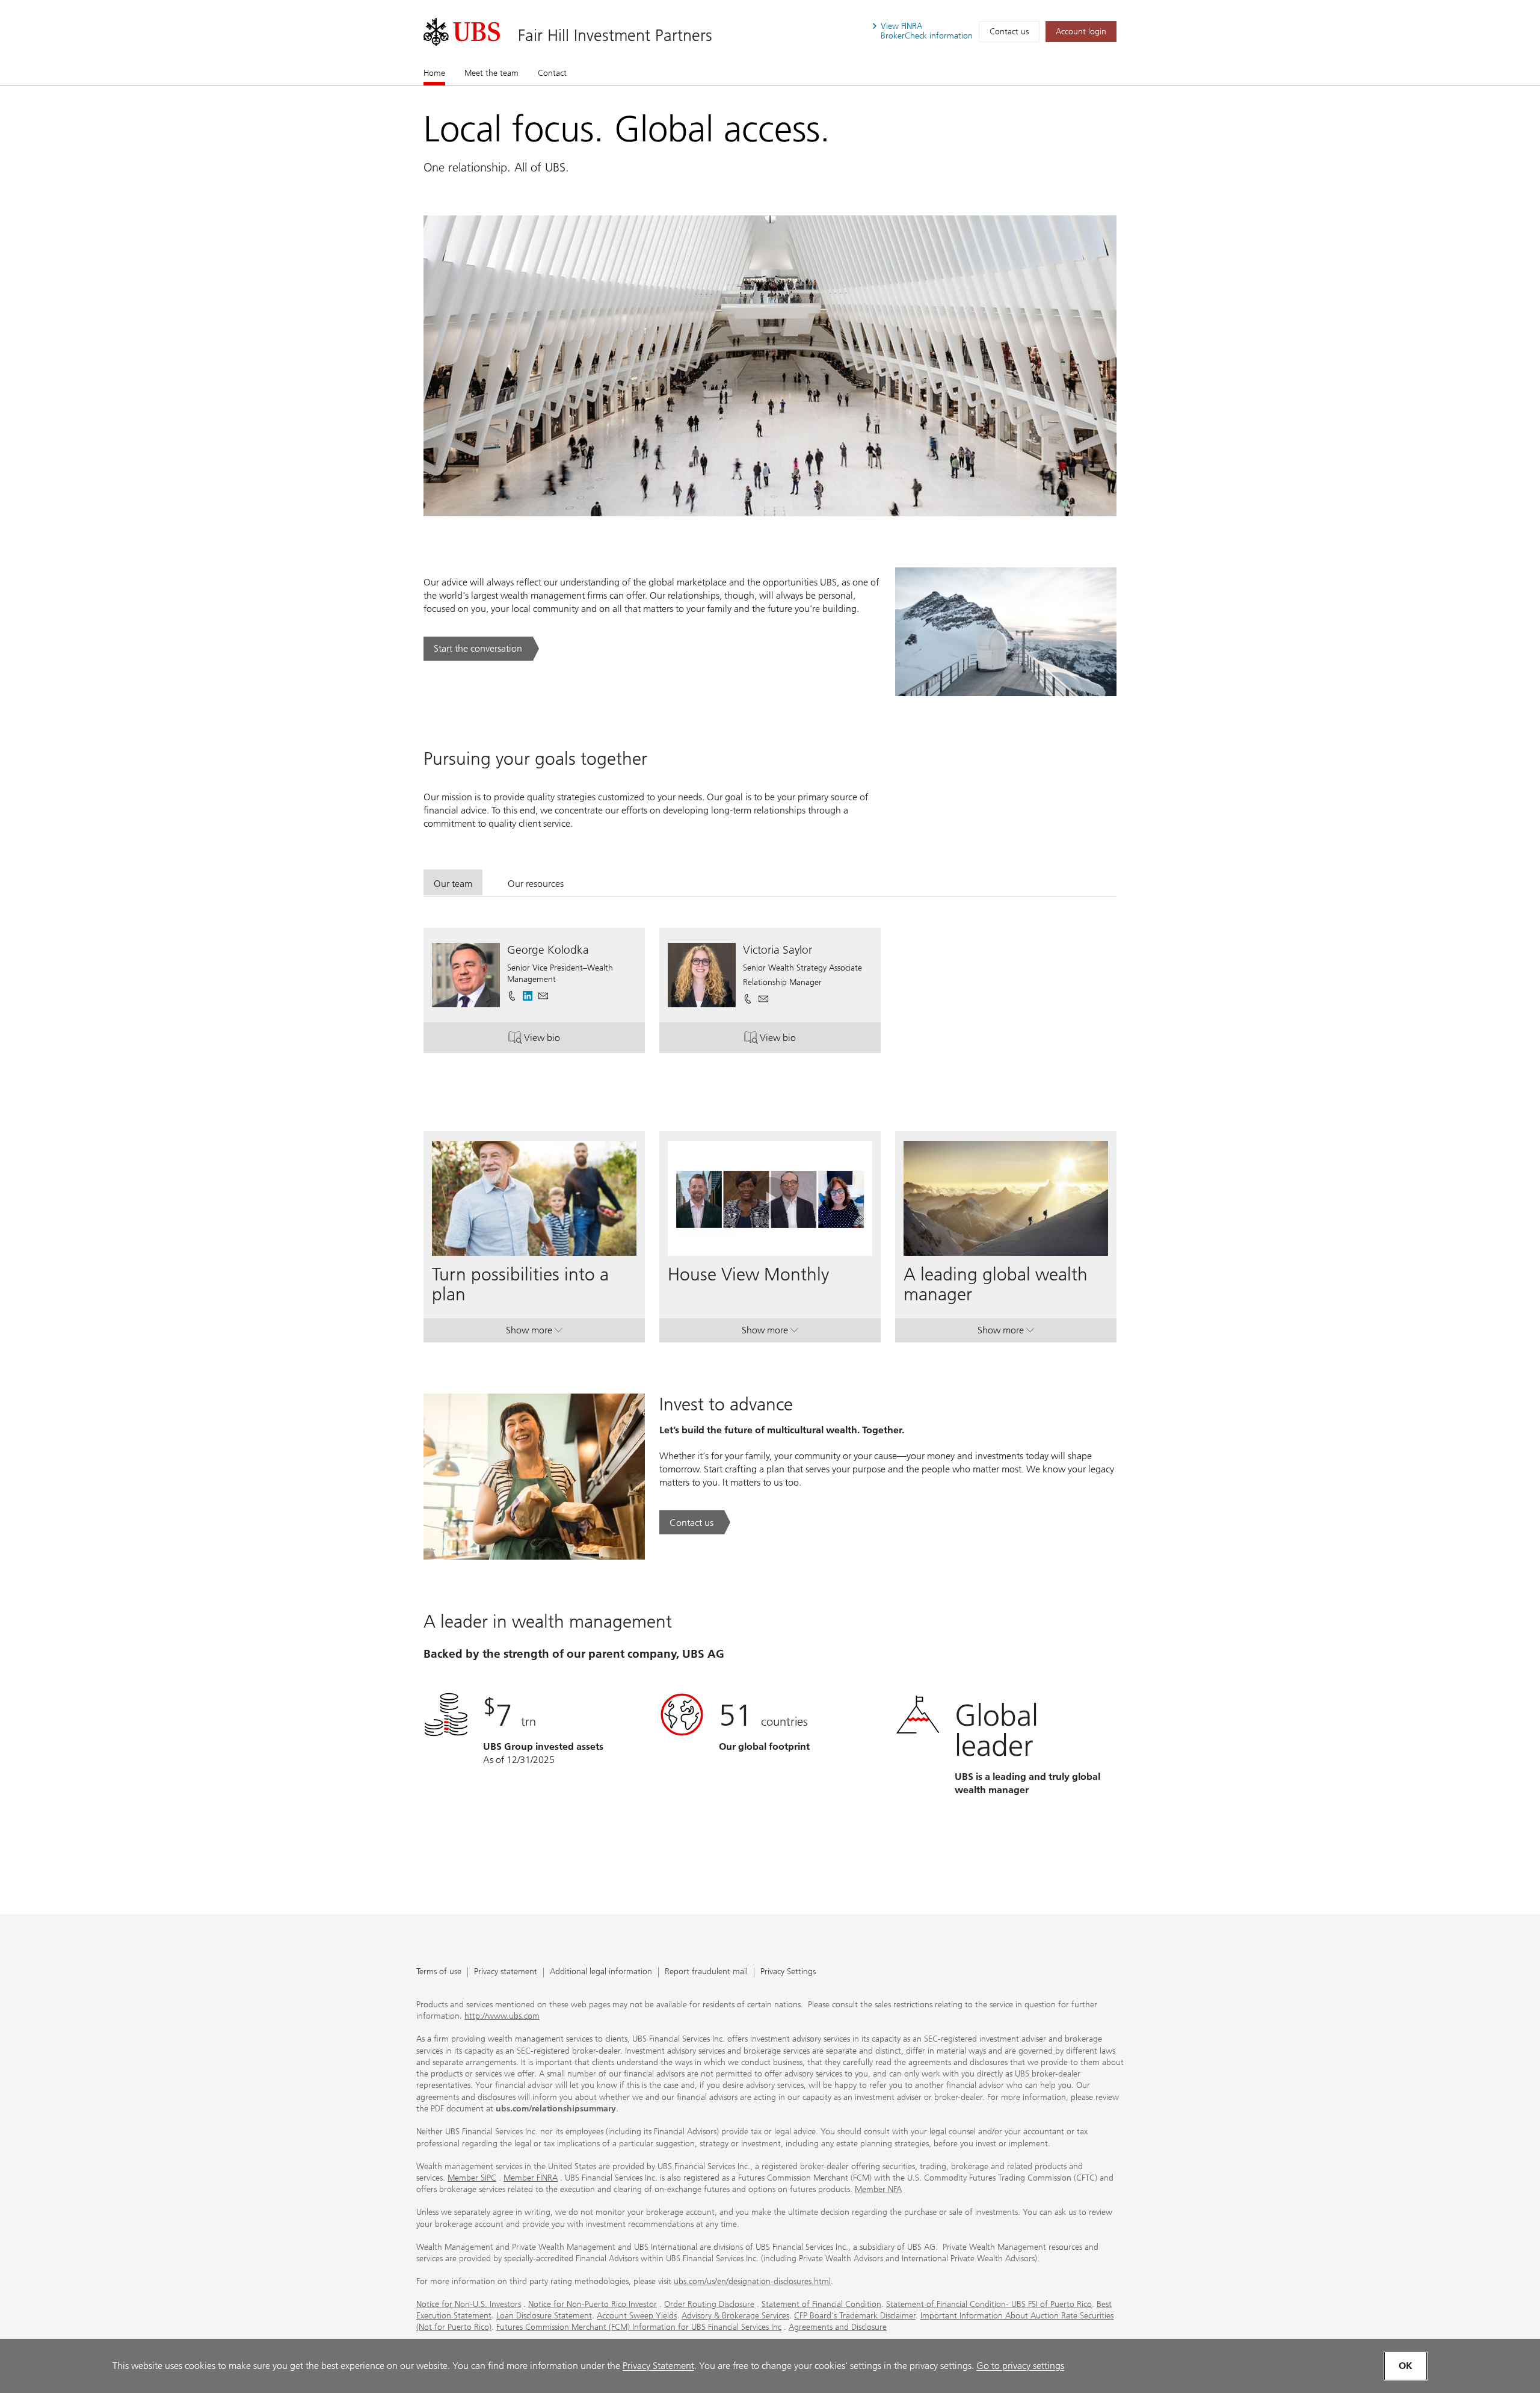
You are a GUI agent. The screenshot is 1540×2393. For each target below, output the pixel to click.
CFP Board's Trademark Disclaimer (855, 2316)
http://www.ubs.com (502, 2016)
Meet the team (491, 73)
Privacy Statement (658, 2366)
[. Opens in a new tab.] (462, 32)
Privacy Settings (788, 1972)
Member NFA (878, 2189)
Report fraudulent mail (706, 1972)
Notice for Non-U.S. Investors (469, 2304)
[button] (543, 996)
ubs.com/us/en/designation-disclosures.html (752, 2281)
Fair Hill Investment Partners (615, 35)
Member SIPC (472, 2178)
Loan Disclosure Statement (544, 2316)
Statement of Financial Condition (821, 2304)
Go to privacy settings (1020, 2366)
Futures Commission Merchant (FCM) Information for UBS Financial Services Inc (639, 2327)
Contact (552, 73)
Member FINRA (531, 2178)
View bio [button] (566, 1040)
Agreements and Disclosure (838, 2327)
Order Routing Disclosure (709, 2304)
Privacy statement (506, 1972)
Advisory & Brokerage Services (735, 2316)
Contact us (1009, 32)
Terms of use (439, 1972)
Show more (534, 1333)
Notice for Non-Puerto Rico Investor (593, 2304)
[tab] (453, 882)
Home (434, 73)
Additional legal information (601, 1972)
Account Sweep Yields (637, 2316)
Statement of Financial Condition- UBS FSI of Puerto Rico (989, 2304)
